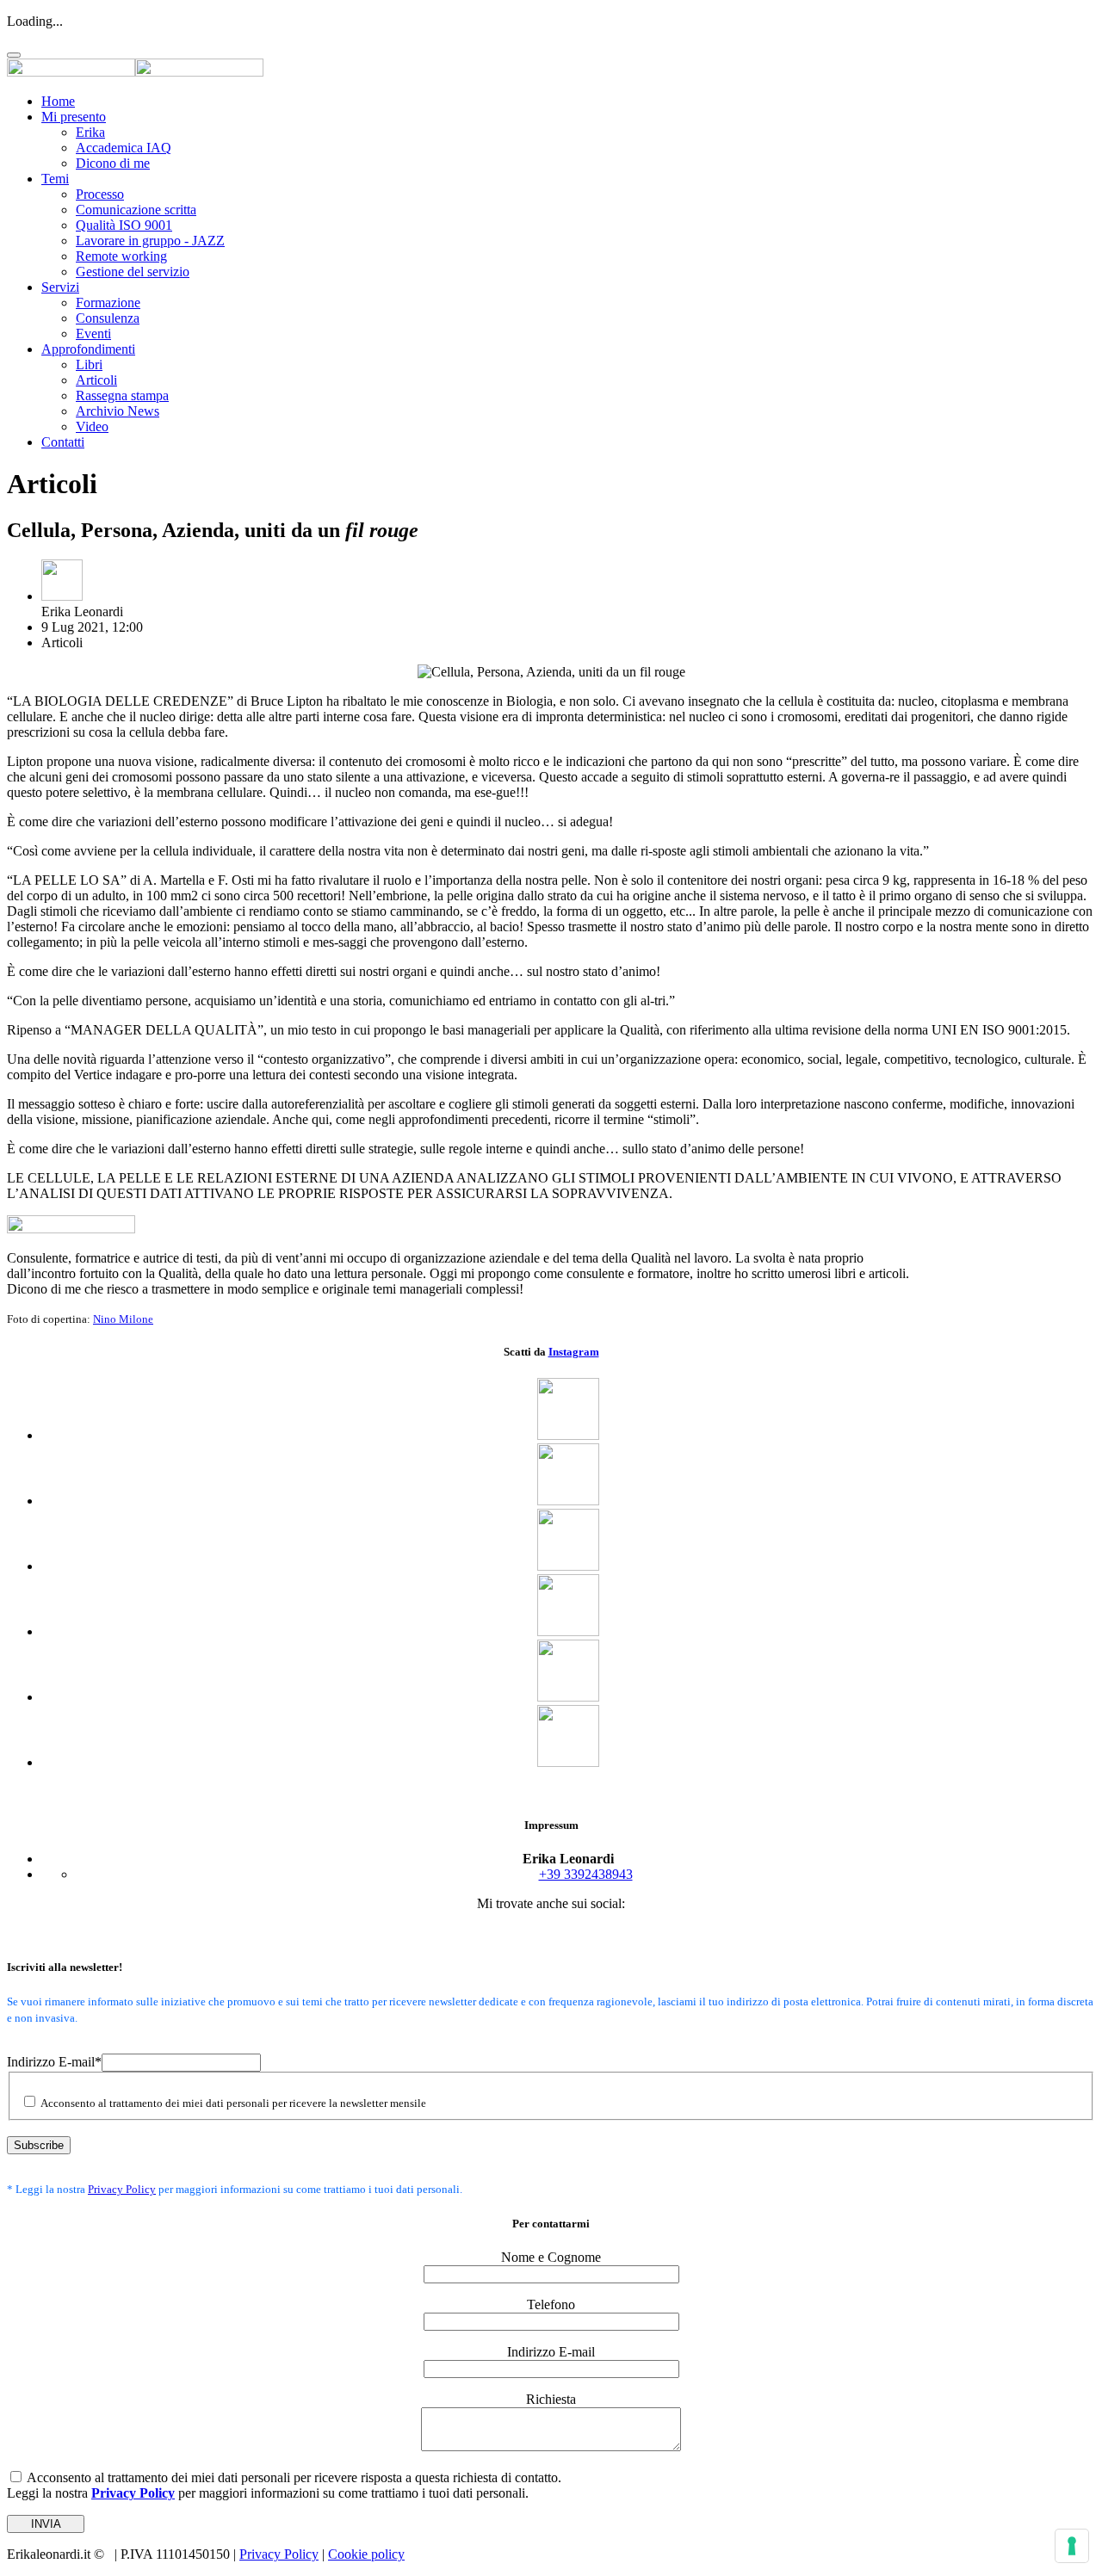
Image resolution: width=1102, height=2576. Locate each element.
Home (58, 101)
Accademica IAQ (124, 148)
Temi (55, 179)
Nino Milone (123, 1319)
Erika (90, 132)
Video (92, 426)
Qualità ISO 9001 (124, 225)
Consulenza (108, 318)
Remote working (121, 256)
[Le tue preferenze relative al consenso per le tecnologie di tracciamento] (1072, 2546)
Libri (89, 364)
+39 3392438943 (586, 1874)
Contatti (63, 442)
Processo (100, 194)
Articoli (96, 380)
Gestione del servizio (133, 272)
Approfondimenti (88, 349)
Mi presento (74, 117)
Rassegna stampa (122, 395)
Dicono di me (113, 163)
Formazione (108, 303)
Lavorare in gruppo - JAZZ (150, 241)
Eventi (93, 334)
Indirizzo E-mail (54, 2062)
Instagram (574, 1352)
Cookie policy (366, 2554)
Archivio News (118, 411)
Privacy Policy (122, 2189)
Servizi (60, 287)
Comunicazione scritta (136, 210)
